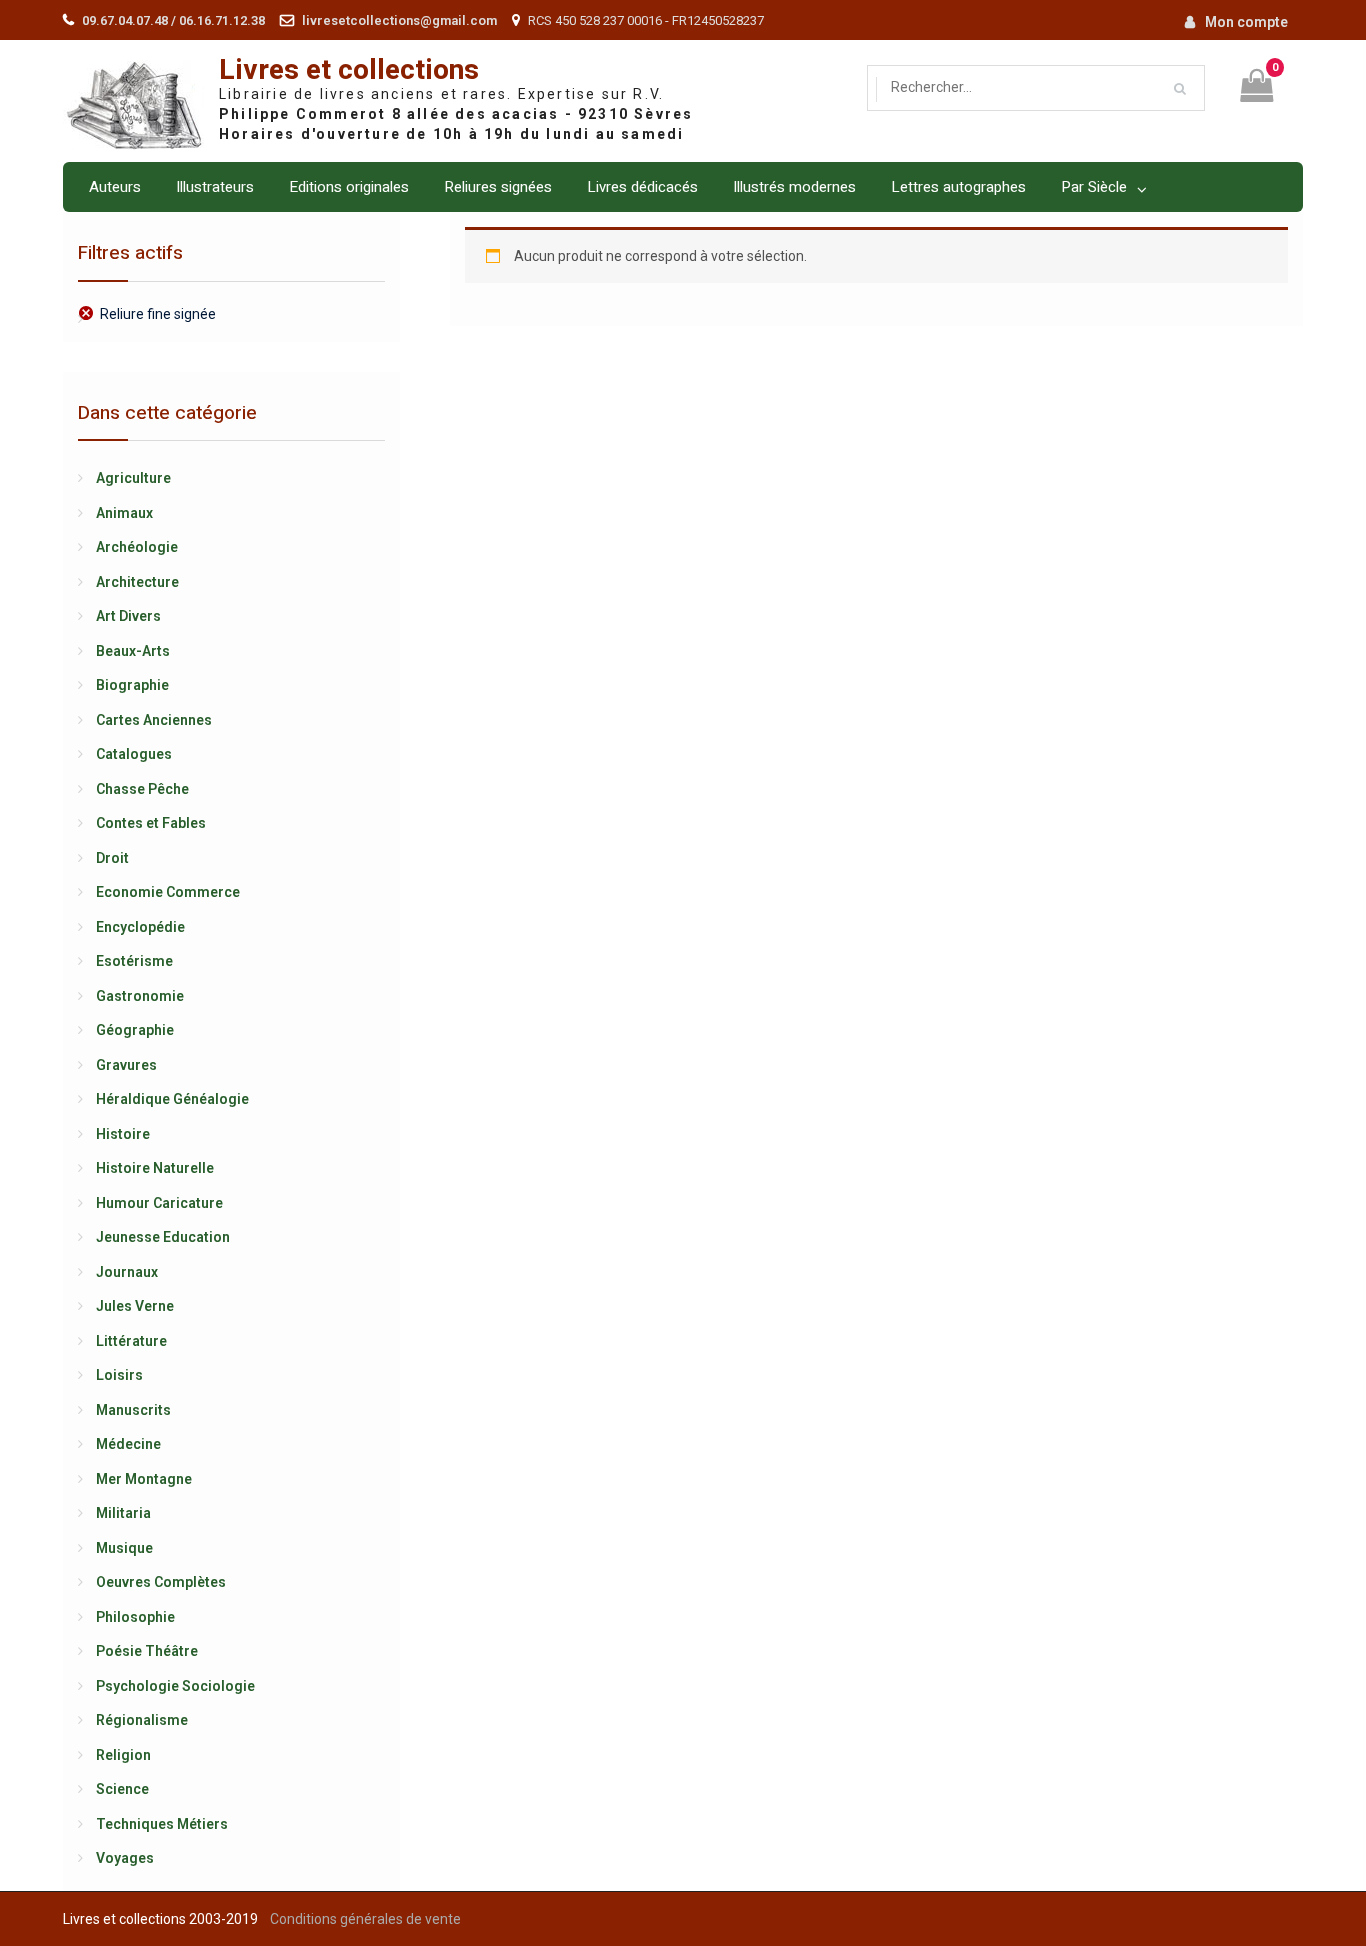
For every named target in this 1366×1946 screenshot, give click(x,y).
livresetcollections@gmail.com (399, 20)
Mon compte (1246, 22)
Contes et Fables (151, 823)
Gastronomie (140, 996)
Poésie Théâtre (147, 1651)
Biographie (132, 685)
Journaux (127, 1272)
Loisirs (119, 1375)
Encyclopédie (140, 927)
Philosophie (135, 1617)
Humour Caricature (159, 1203)
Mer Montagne (144, 1479)
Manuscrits (133, 1410)
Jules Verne (135, 1306)
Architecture (137, 582)
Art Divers (128, 616)
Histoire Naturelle (155, 1168)
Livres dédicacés (642, 187)
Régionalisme (142, 1720)
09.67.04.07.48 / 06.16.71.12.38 (173, 20)
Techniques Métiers (162, 1824)
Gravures (126, 1065)
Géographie (135, 1030)
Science (122, 1789)
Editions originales (349, 187)
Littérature (131, 1341)
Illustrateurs (215, 187)
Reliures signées (498, 187)
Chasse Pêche (142, 789)
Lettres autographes (958, 187)
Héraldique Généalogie (172, 1099)
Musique (124, 1548)
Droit (112, 858)
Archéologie (137, 547)
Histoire (123, 1134)
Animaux (124, 513)
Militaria (123, 1513)
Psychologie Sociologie (175, 1686)
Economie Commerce (168, 892)
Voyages (125, 1858)
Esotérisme (134, 961)
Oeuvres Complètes (161, 1582)
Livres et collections (349, 70)
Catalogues (134, 754)
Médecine (128, 1444)
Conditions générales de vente (365, 1919)
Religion (123, 1755)
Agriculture (133, 478)
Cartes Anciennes (154, 720)
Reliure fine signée (158, 314)
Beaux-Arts (133, 651)
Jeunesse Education (163, 1237)
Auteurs (115, 187)
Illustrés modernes (794, 187)
